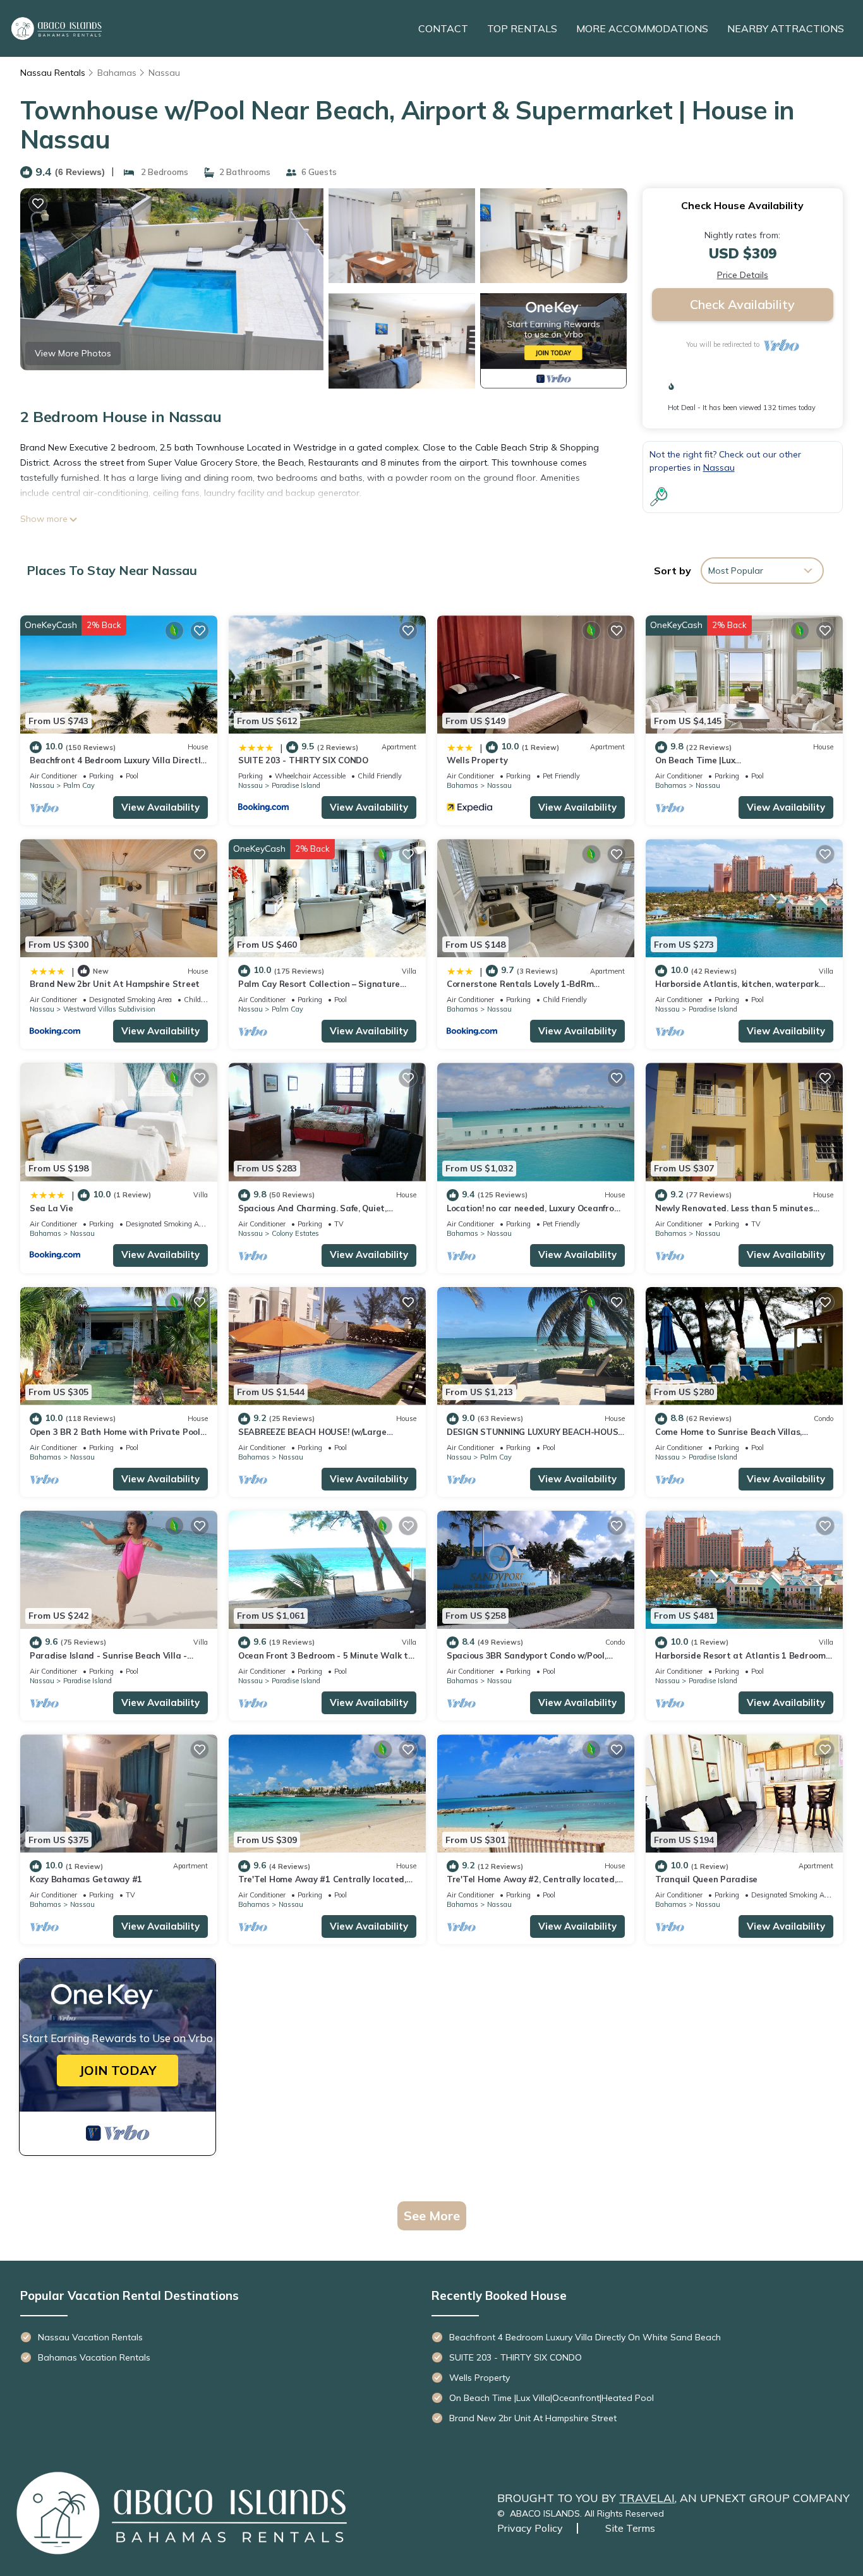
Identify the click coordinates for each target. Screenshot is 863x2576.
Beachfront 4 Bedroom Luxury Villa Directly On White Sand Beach (585, 2337)
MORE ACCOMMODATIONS (642, 28)
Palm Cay (79, 785)
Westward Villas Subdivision (109, 1009)
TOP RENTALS (522, 28)
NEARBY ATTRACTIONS (786, 28)
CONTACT (443, 28)
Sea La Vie (51, 1208)
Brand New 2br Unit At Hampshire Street (115, 984)
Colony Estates (295, 1233)
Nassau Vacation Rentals (90, 2337)
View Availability (160, 807)
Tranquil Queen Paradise (706, 1879)
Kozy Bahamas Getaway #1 (86, 1879)
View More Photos (73, 353)
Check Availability (742, 304)
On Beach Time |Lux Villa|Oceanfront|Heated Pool (552, 2398)
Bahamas (117, 73)
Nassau (164, 73)
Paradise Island (296, 785)
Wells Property (477, 760)
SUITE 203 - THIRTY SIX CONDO (303, 760)
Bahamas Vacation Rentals (94, 2357)
